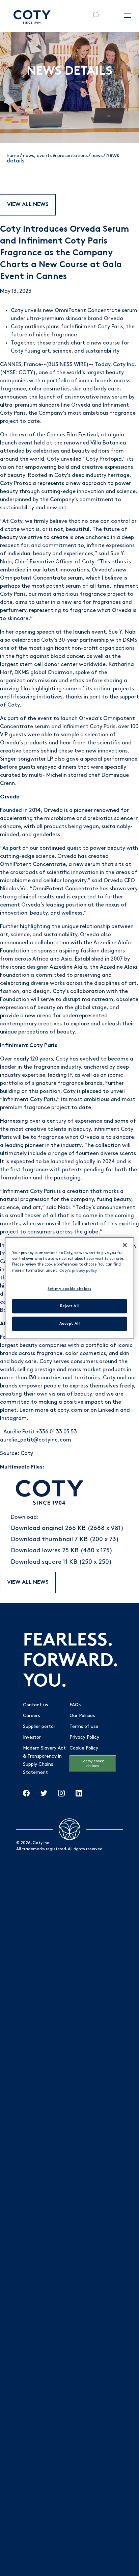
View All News (28, 205)
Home (13, 156)
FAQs (75, 1705)
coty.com (70, 1410)
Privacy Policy (84, 1738)
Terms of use (84, 1727)
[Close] (125, 1245)
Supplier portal (39, 1727)
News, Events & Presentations (55, 156)
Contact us (35, 1705)
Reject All (69, 1306)
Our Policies (82, 1716)
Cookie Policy (84, 1748)
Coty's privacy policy (78, 1270)
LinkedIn (108, 1410)
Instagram (13, 1419)
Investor (32, 1738)
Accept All (70, 1323)
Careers (31, 1716)
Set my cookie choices (93, 1763)
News (97, 156)
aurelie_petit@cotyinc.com (36, 1440)
